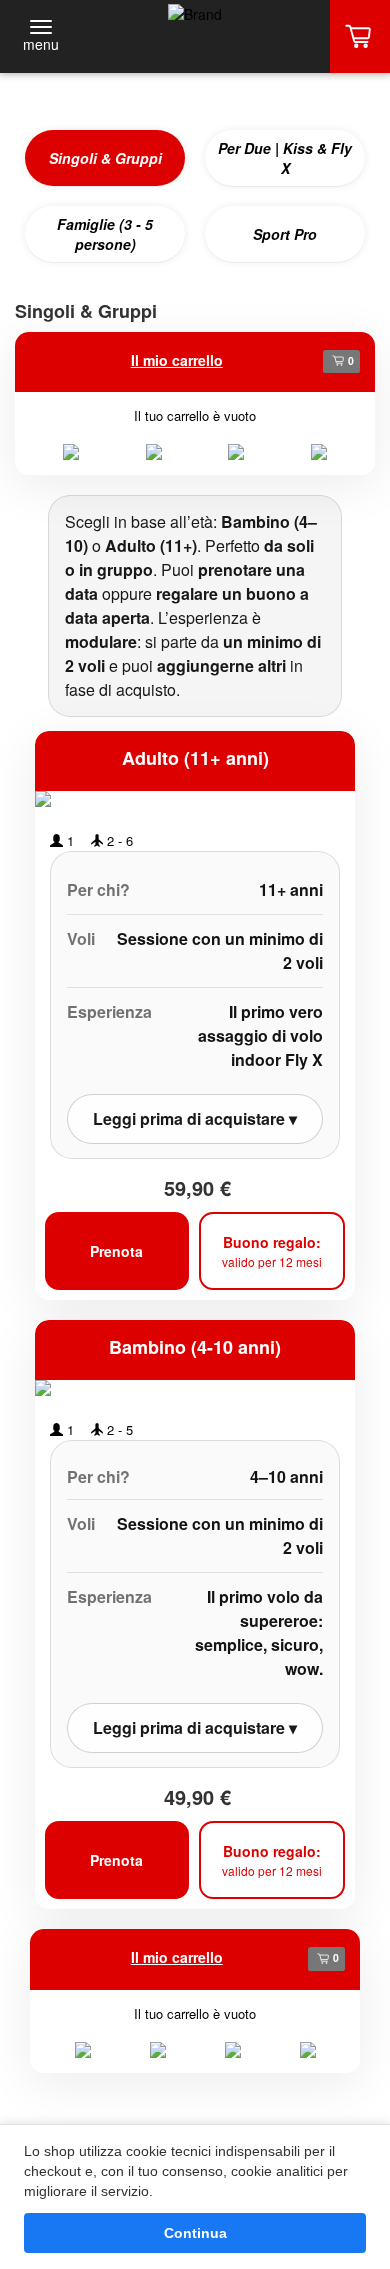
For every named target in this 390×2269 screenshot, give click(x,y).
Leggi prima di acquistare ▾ (195, 1118)
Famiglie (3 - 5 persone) (105, 234)
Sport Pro (285, 234)
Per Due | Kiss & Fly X (285, 158)
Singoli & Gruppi (105, 158)
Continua (195, 2233)
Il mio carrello (177, 360)
